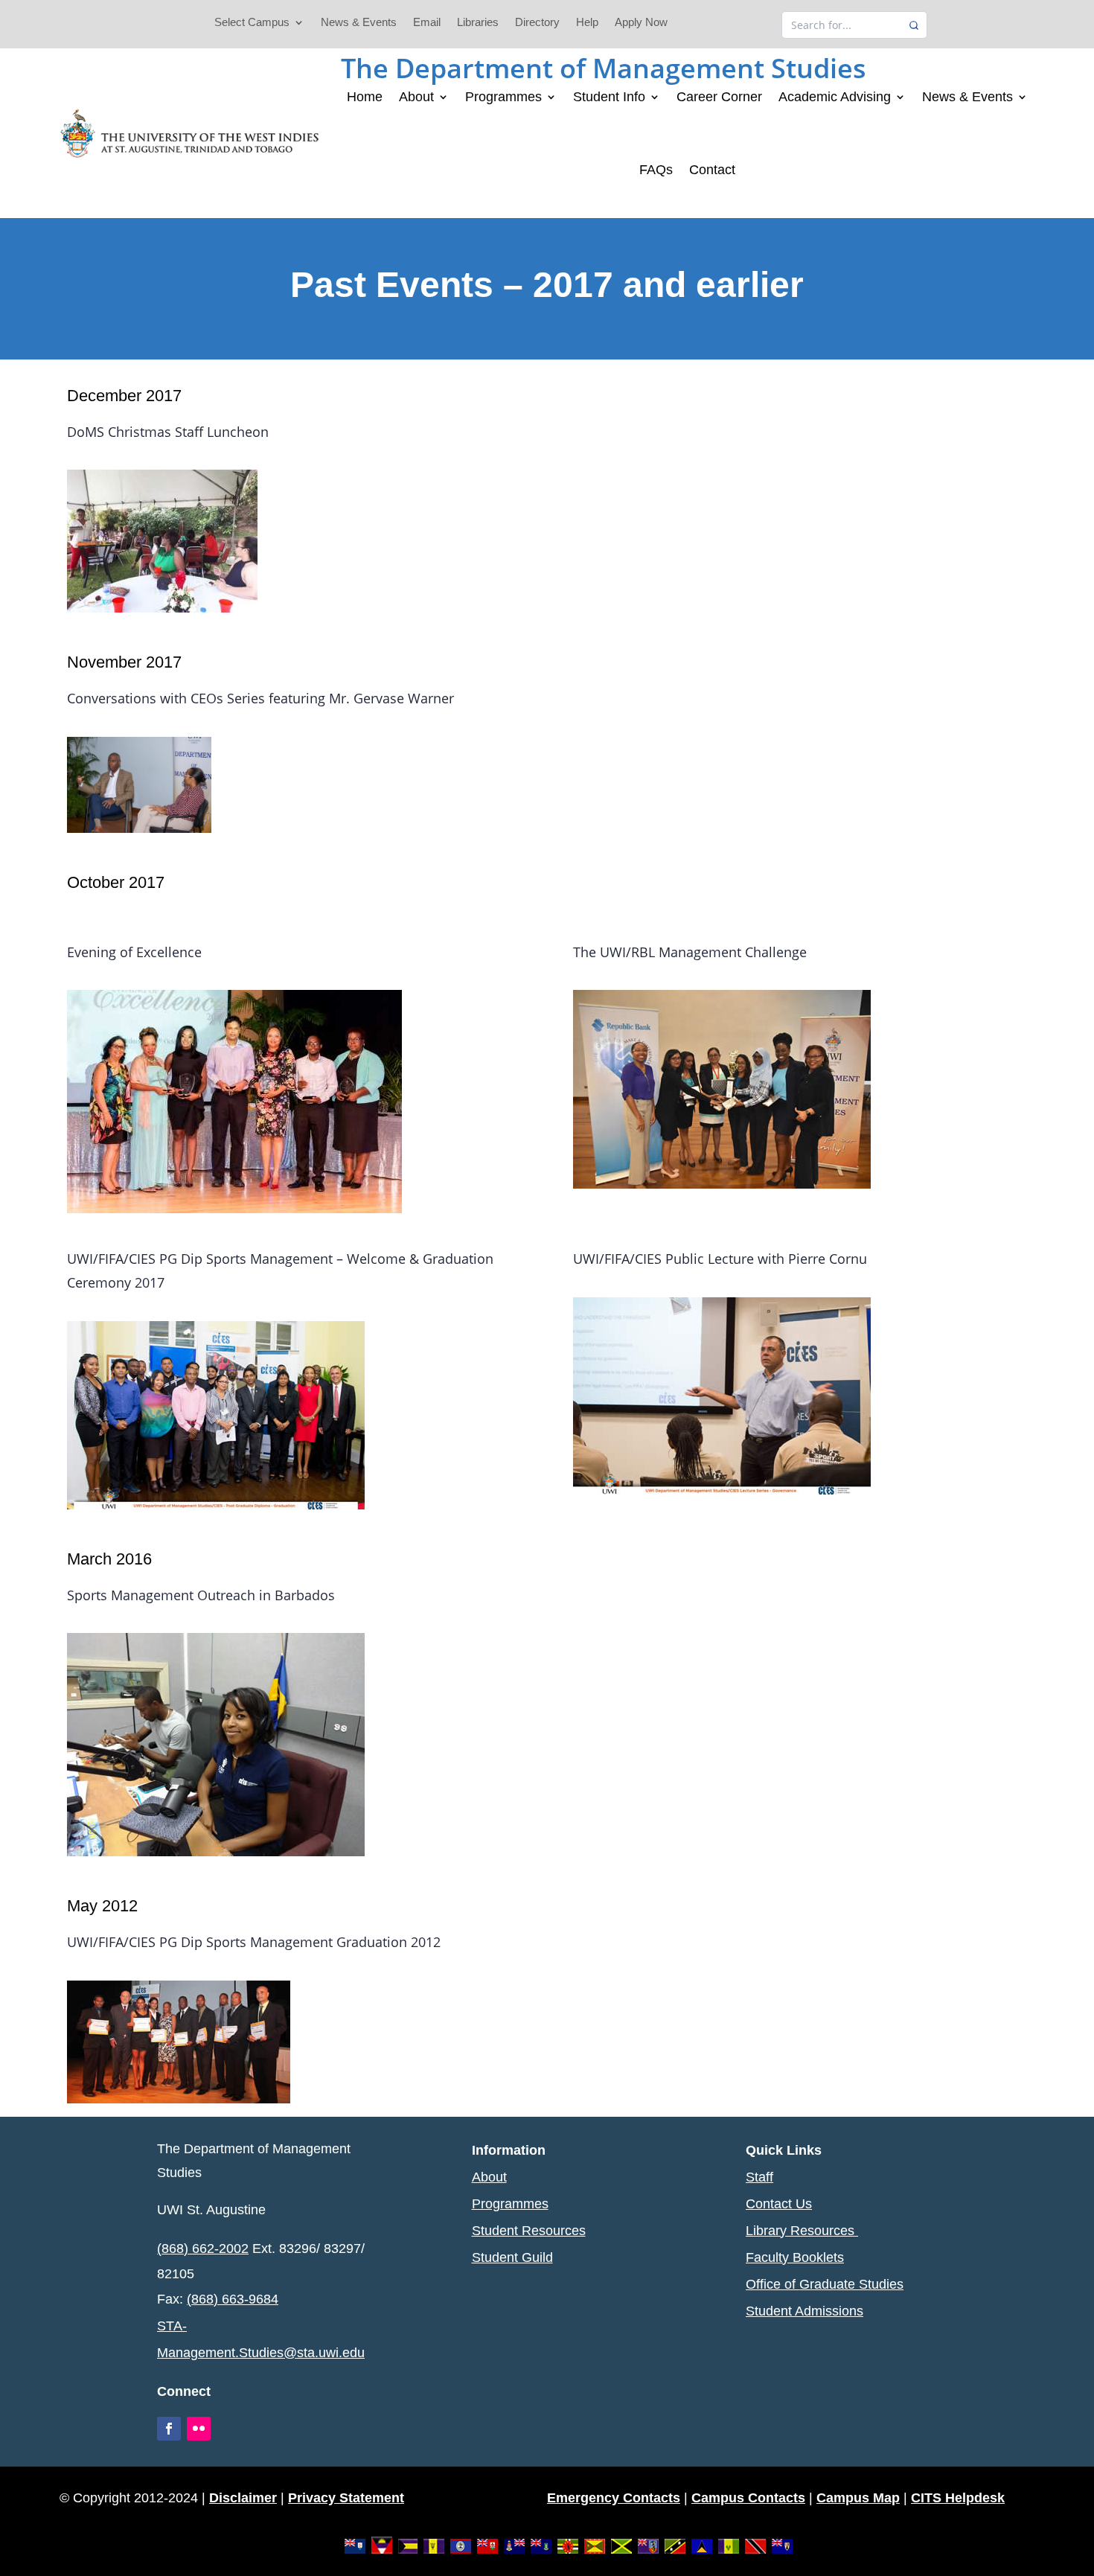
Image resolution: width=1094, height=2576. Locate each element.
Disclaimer (243, 2498)
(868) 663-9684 (233, 2299)
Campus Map (858, 2498)
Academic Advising (835, 97)
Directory (537, 23)
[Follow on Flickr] (199, 2429)
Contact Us (779, 2204)
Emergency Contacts (614, 2498)
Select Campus (252, 23)
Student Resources (529, 2231)
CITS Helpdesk (958, 2498)
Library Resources (802, 2231)
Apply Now (641, 23)
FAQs (656, 170)
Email (427, 23)
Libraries (478, 23)
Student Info (609, 97)
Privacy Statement (346, 2498)
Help (587, 23)
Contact (712, 170)
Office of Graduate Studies (825, 2284)
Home (365, 97)
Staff (759, 2177)
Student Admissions (804, 2311)
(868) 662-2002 (203, 2249)
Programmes (503, 97)
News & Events (359, 23)
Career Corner (719, 97)
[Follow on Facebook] (169, 2429)
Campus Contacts (748, 2498)
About (416, 97)
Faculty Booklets (795, 2257)
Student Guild (512, 2257)
